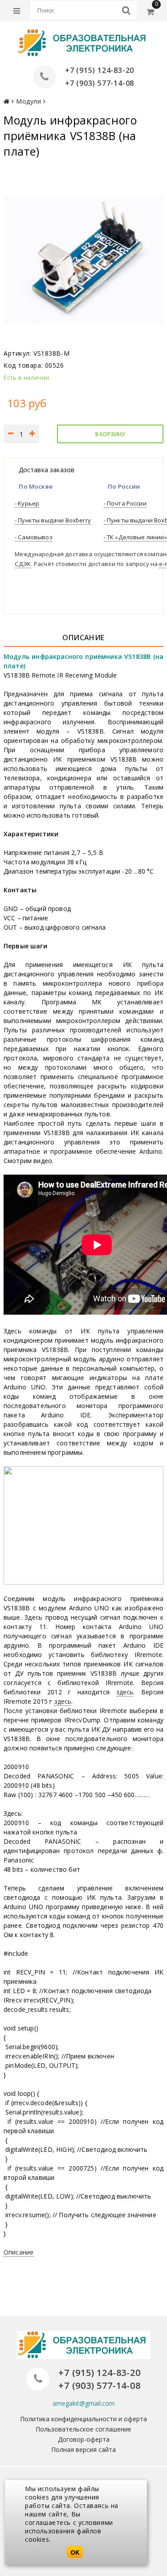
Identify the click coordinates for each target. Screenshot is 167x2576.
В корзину (110, 434)
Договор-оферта (84, 2439)
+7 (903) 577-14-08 (100, 83)
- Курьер (27, 503)
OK (75, 2552)
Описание (18, 2252)
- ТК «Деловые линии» (135, 537)
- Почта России (125, 503)
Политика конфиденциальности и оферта (83, 2419)
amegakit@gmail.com (84, 2403)
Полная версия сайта (83, 2450)
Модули (29, 101)
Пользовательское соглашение (83, 2429)
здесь (125, 1692)
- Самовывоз (34, 537)
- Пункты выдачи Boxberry (53, 520)
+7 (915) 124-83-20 (100, 70)
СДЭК (23, 564)
